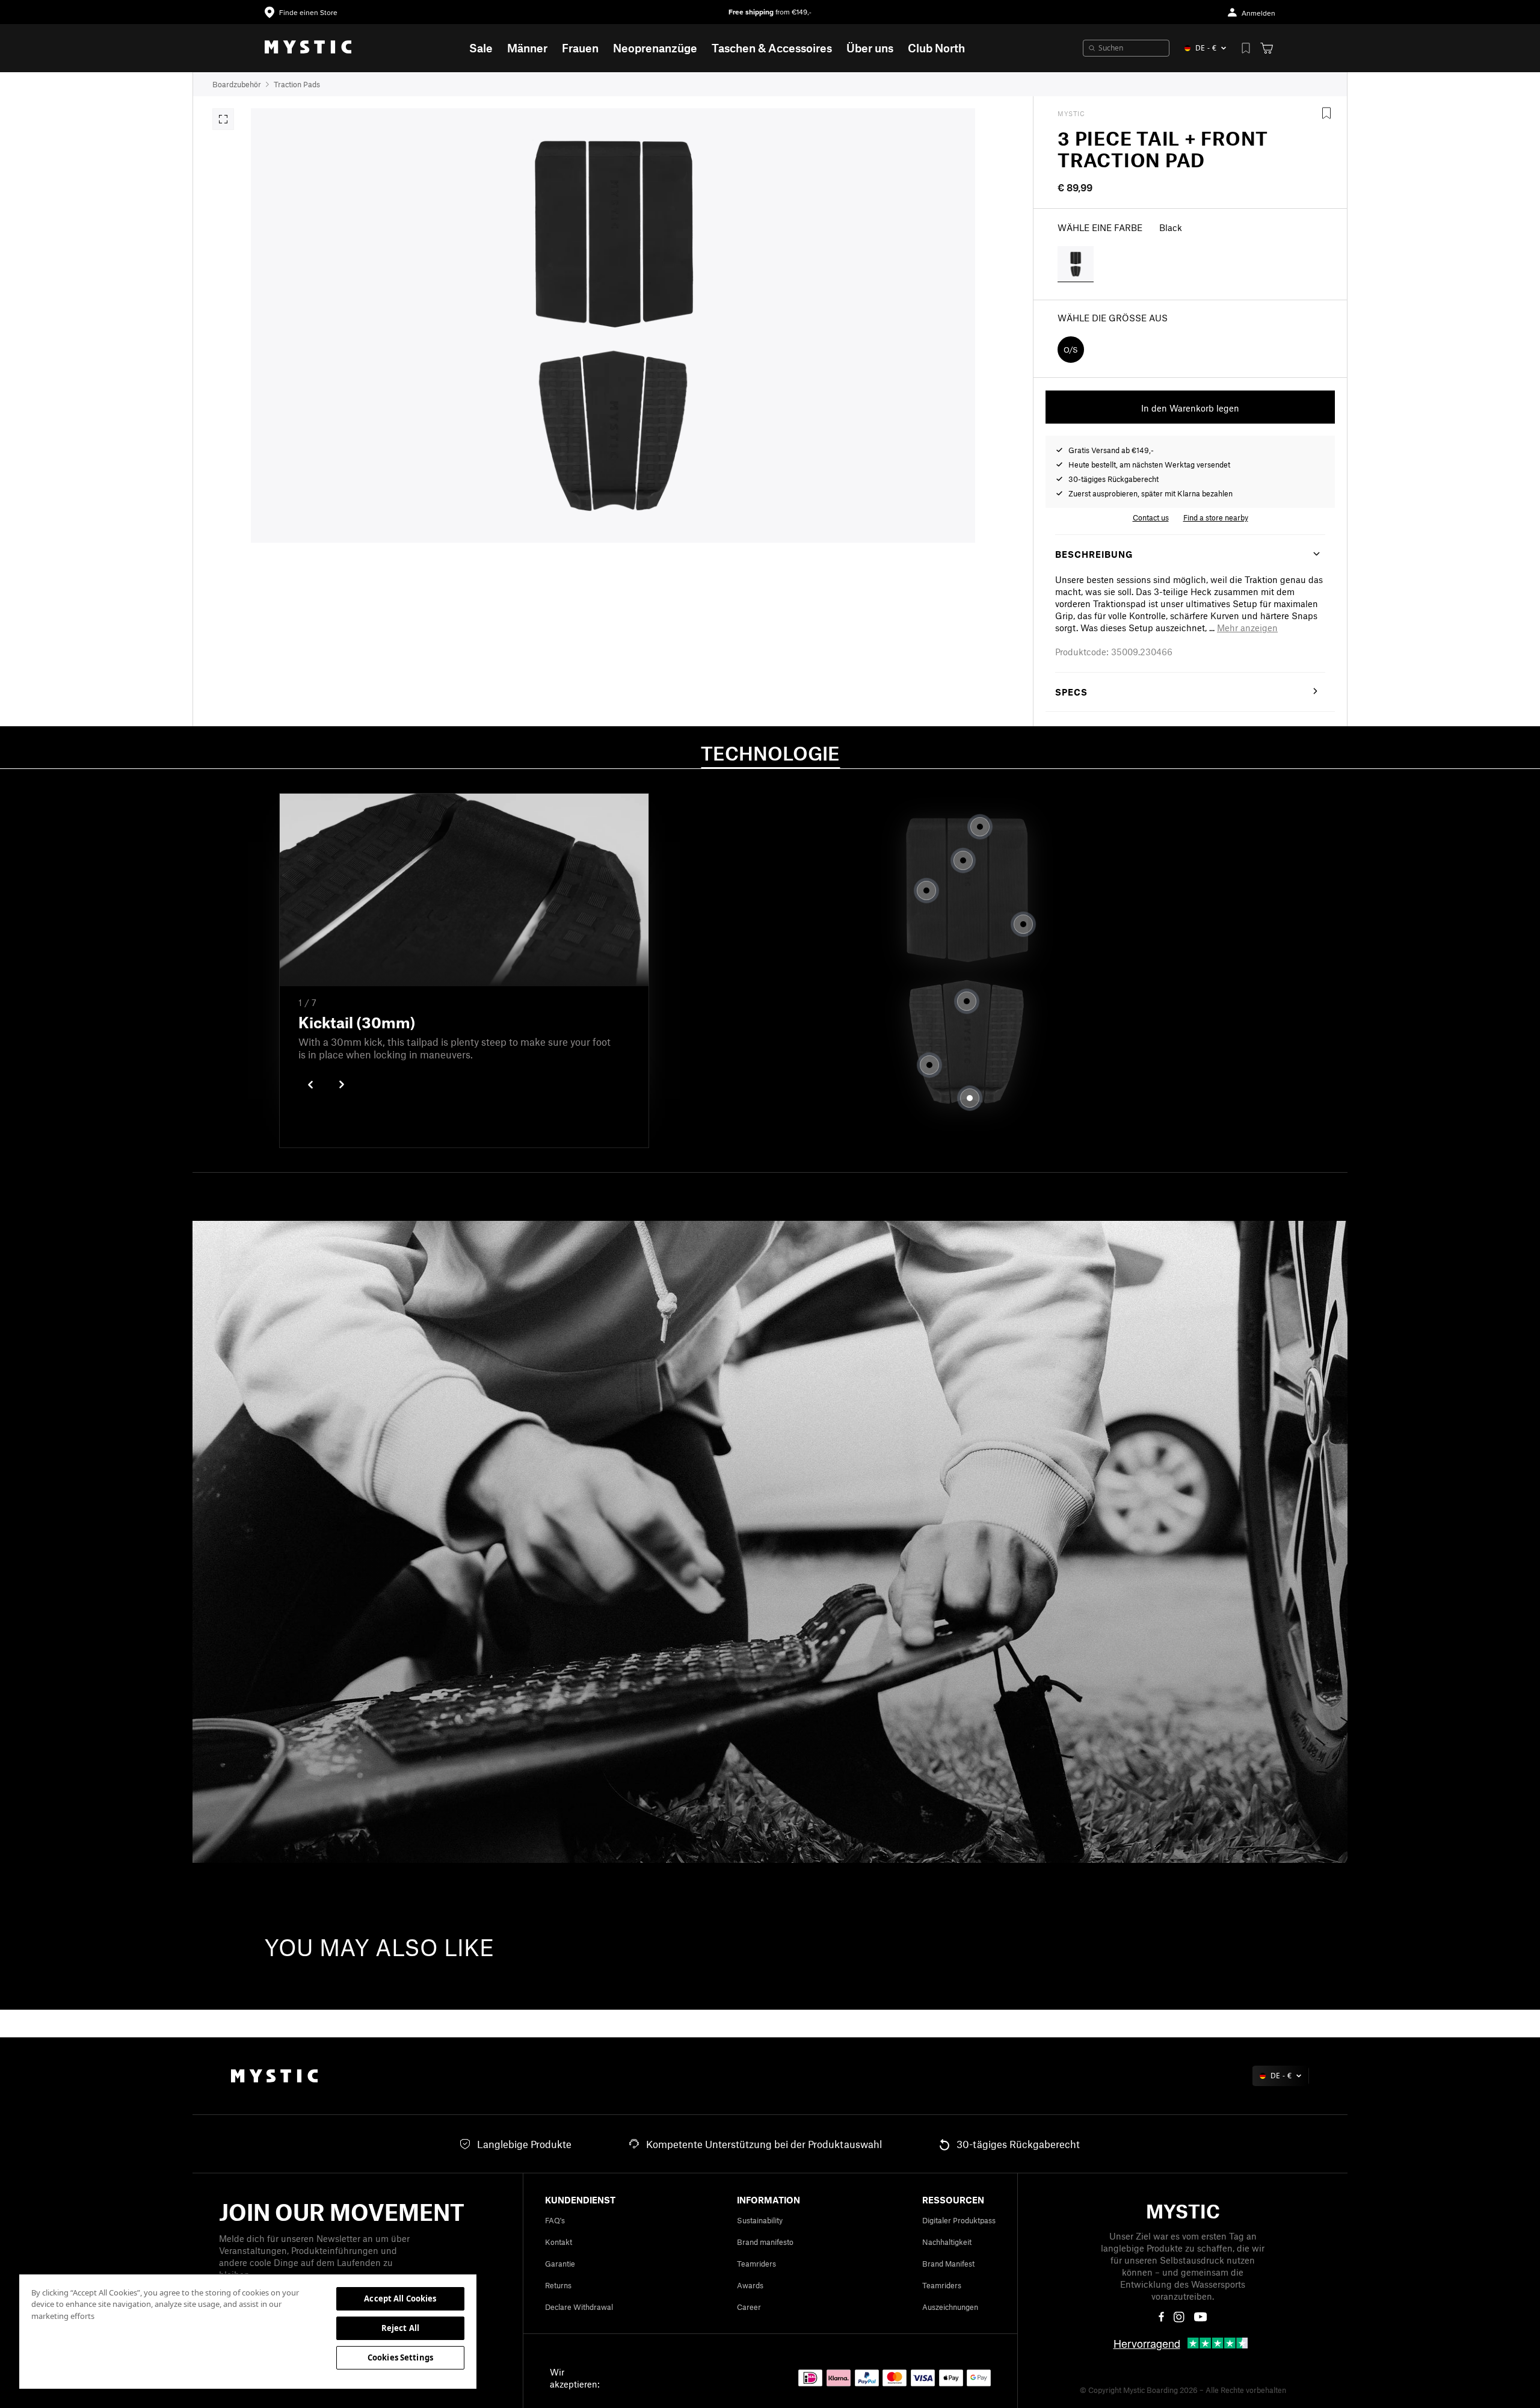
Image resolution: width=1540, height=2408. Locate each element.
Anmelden (1258, 14)
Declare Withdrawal (579, 2307)
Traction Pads (297, 84)
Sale (481, 48)
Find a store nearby (1216, 517)
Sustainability (760, 2220)
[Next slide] (342, 1085)
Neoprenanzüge (655, 48)
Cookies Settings (400, 2357)
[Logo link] (308, 48)
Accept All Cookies (400, 2298)
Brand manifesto (765, 2242)
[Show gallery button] (223, 119)
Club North (936, 48)
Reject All (400, 2328)
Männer (527, 48)
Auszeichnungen (950, 2307)
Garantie (560, 2264)
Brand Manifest (948, 2264)
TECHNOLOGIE (770, 753)
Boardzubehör (237, 84)
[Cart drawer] (1267, 48)
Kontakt (559, 2242)
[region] (248, 2331)
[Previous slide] (310, 1085)
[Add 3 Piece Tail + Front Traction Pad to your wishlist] (1326, 113)
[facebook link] (1161, 2317)
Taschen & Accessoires (772, 48)
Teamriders (756, 2264)
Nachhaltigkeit (947, 2242)
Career (749, 2307)
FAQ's (555, 2220)
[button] (1247, 628)
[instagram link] (1179, 2317)
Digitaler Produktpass (959, 2220)
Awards (750, 2285)
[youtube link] (1200, 2317)
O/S (1071, 350)
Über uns (870, 48)
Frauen (580, 48)
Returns (558, 2285)
